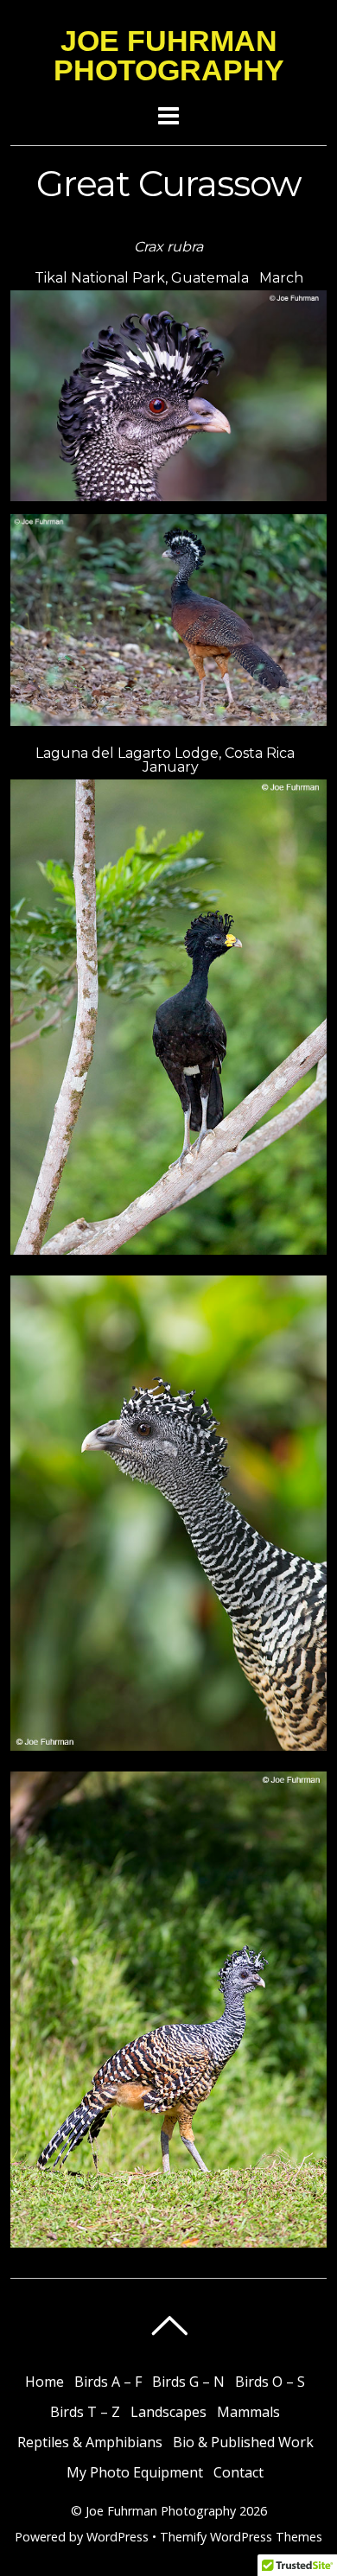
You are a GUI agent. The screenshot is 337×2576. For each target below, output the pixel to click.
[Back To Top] (169, 2325)
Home (45, 2382)
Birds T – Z (85, 2412)
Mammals (248, 2412)
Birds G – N (188, 2382)
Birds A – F (108, 2382)
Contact (238, 2472)
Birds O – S (270, 2382)
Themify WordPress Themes (241, 2537)
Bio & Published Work (243, 2442)
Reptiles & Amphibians (90, 2442)
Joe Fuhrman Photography (161, 2511)
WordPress (118, 2537)
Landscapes (168, 2412)
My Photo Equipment (135, 2472)
